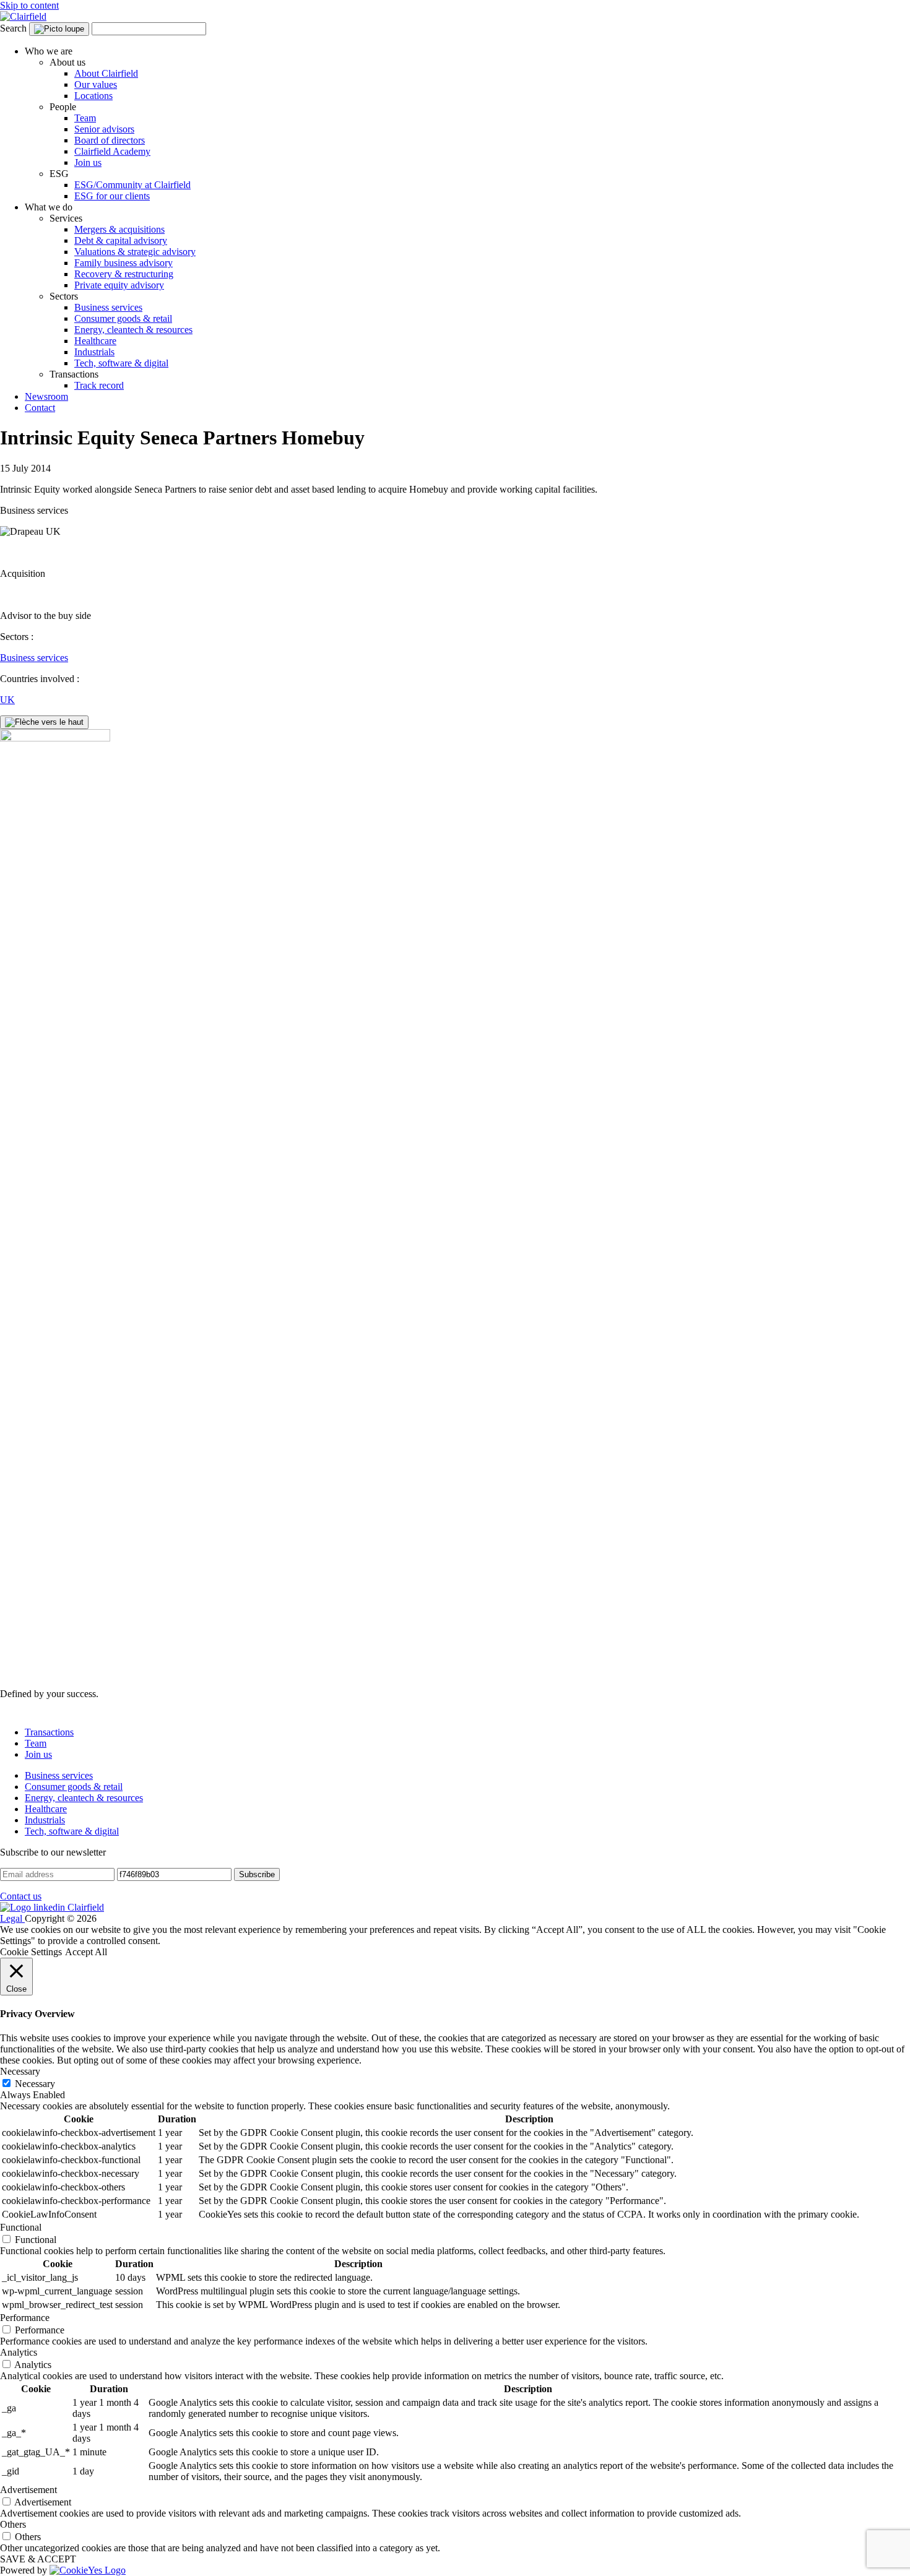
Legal (12, 1918)
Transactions (49, 1732)
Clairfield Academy (112, 151)
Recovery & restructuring (124, 274)
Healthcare (95, 341)
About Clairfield (106, 73)
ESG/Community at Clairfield (132, 185)
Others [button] (13, 2524)
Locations (93, 96)
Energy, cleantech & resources (133, 330)
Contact (40, 408)
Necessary (35, 2084)
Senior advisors (104, 129)
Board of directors (110, 140)
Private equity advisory (119, 285)
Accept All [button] (86, 1952)
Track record (99, 385)
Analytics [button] (19, 2352)
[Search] (59, 29)
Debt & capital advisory (121, 240)
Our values (96, 84)
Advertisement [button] (28, 2490)
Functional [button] (21, 2227)
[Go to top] (44, 722)
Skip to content (29, 5)
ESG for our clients (112, 196)
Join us (88, 162)
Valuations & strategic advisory (135, 252)
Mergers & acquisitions (119, 229)
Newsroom (46, 396)
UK (7, 700)
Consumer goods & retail (123, 318)
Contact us (21, 1896)
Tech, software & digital (121, 363)
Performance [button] (25, 2318)
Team (85, 118)
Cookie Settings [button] (31, 1952)
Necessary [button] (20, 2071)
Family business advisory (123, 263)
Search (13, 28)
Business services (108, 307)
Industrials (94, 352)
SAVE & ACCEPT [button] (38, 2559)
